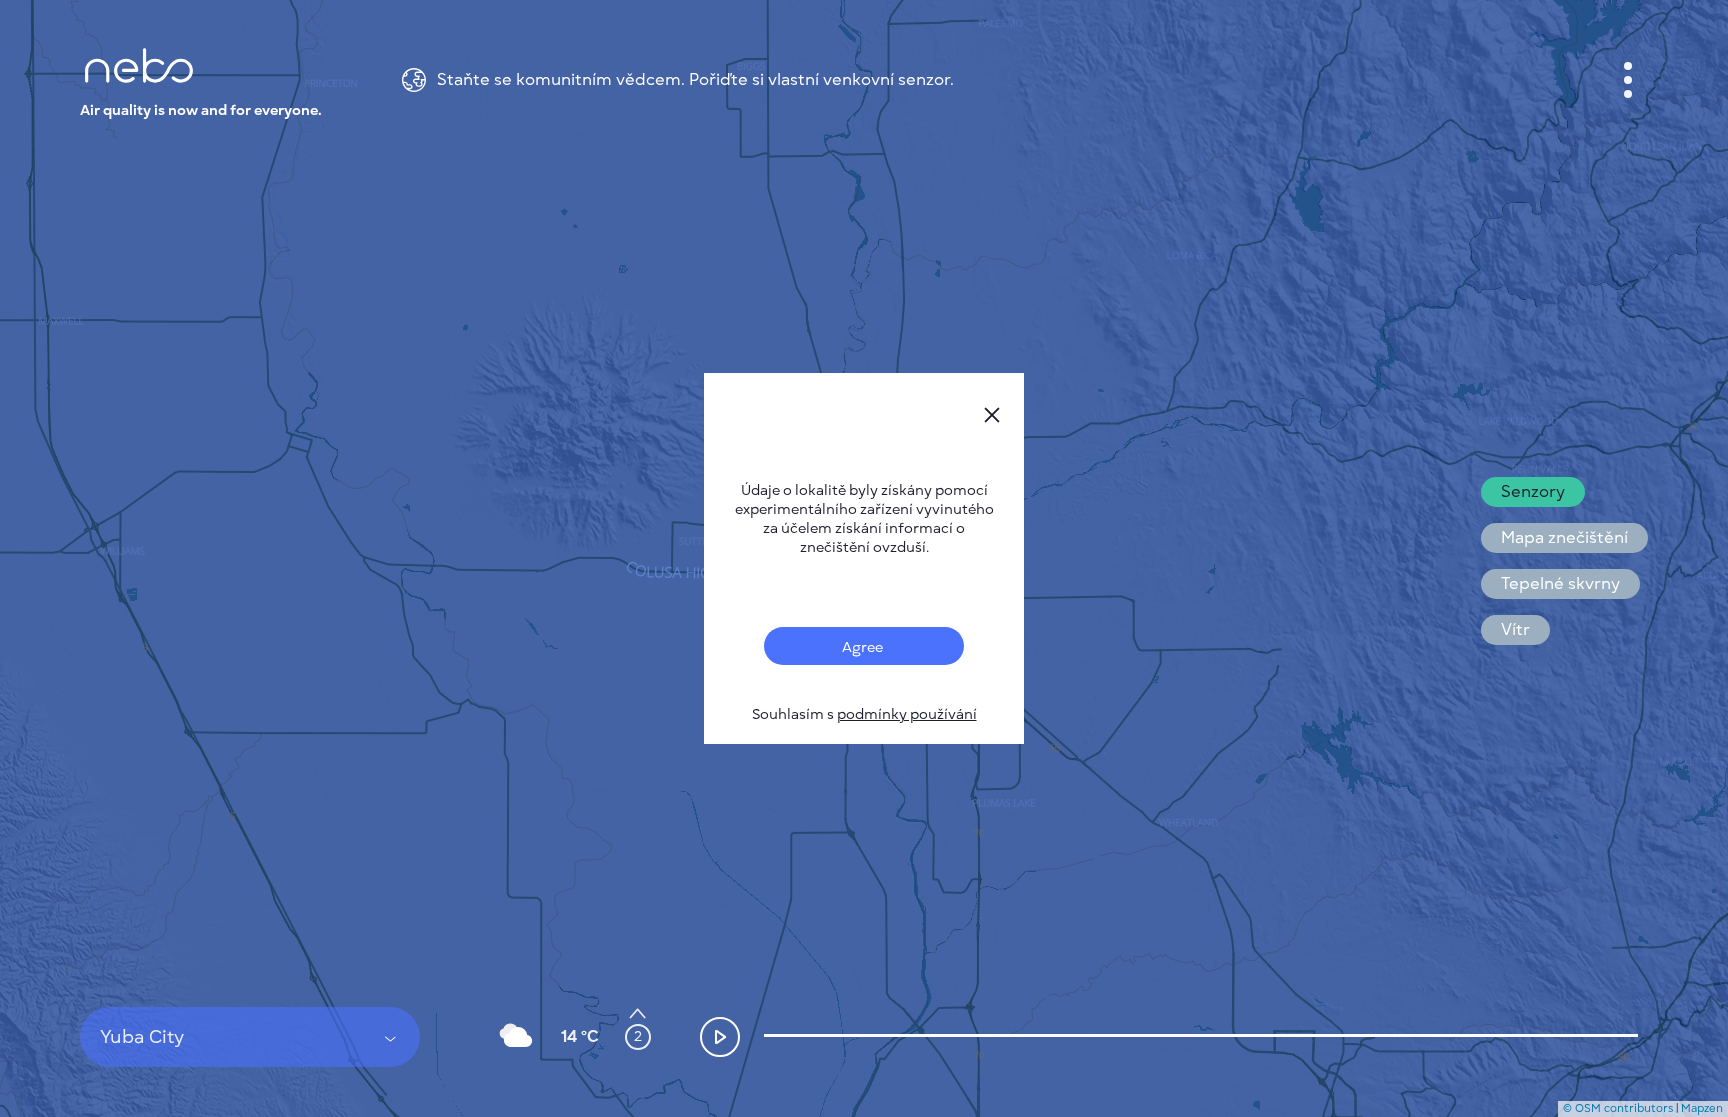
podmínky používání (907, 714)
